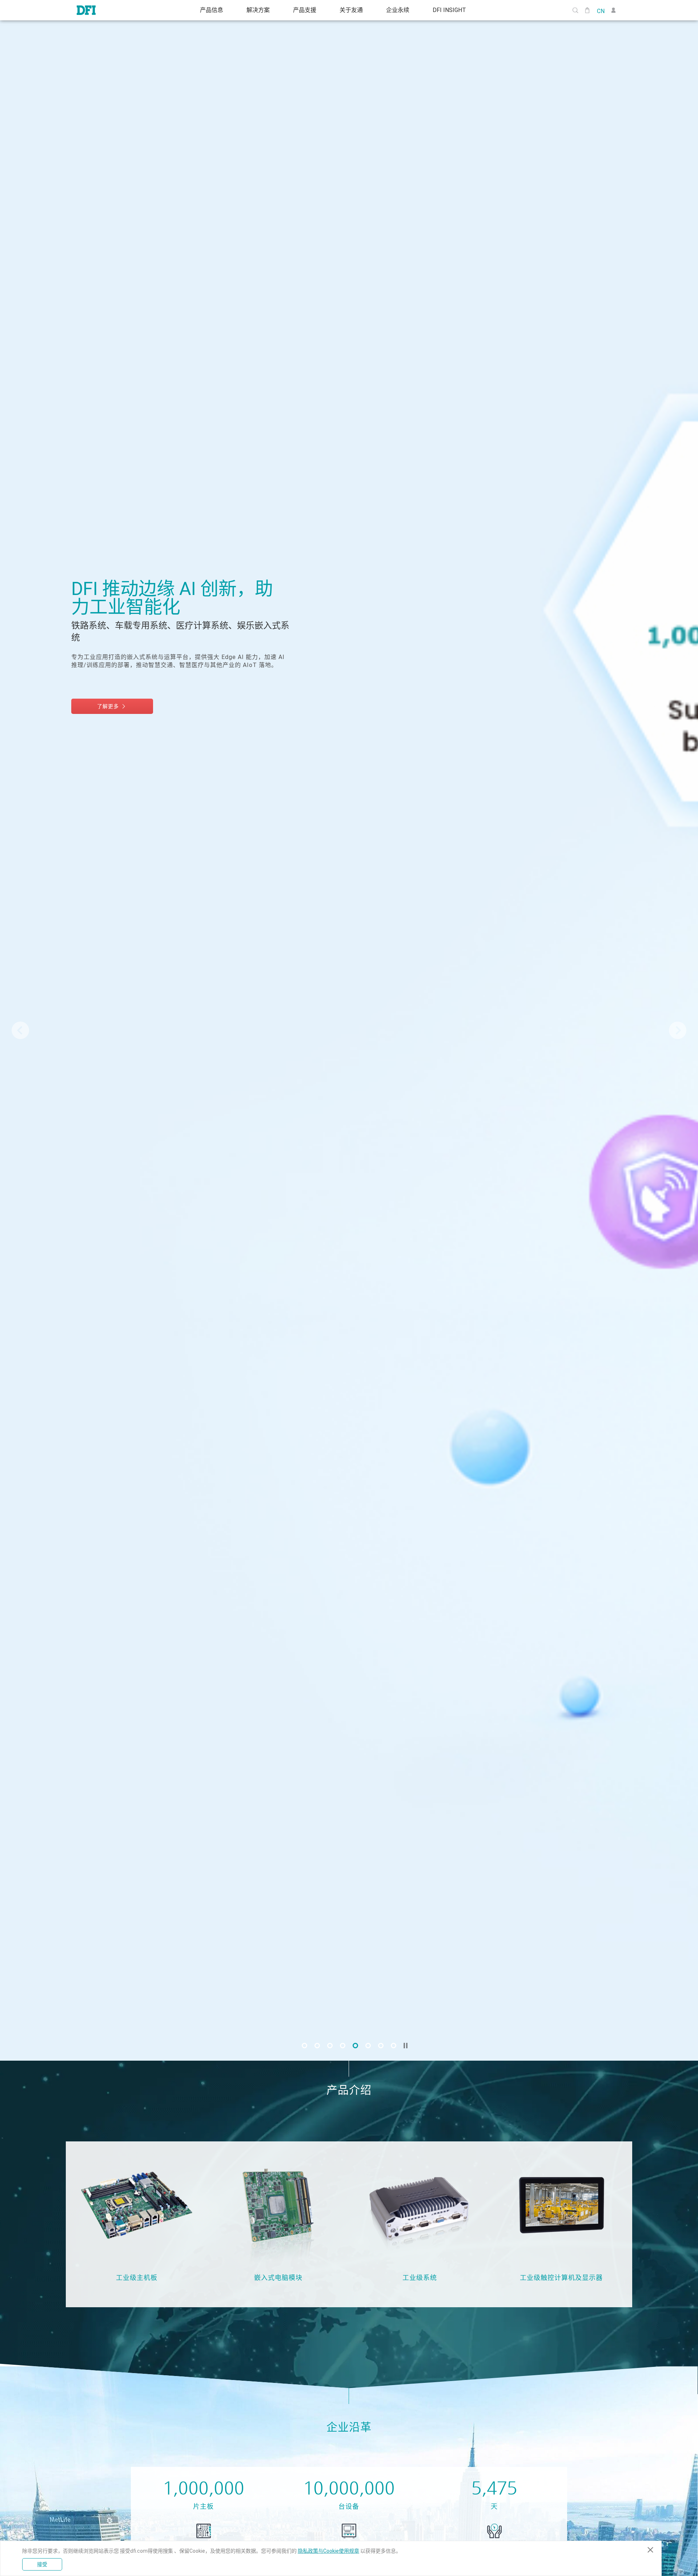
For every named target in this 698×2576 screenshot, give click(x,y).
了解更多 (109, 689)
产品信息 (212, 10)
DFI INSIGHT (449, 10)
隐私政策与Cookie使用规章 (328, 2551)
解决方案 (258, 10)
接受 (42, 2564)
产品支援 (305, 10)
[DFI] (86, 10)
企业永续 (398, 10)
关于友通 (351, 10)
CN (601, 11)
